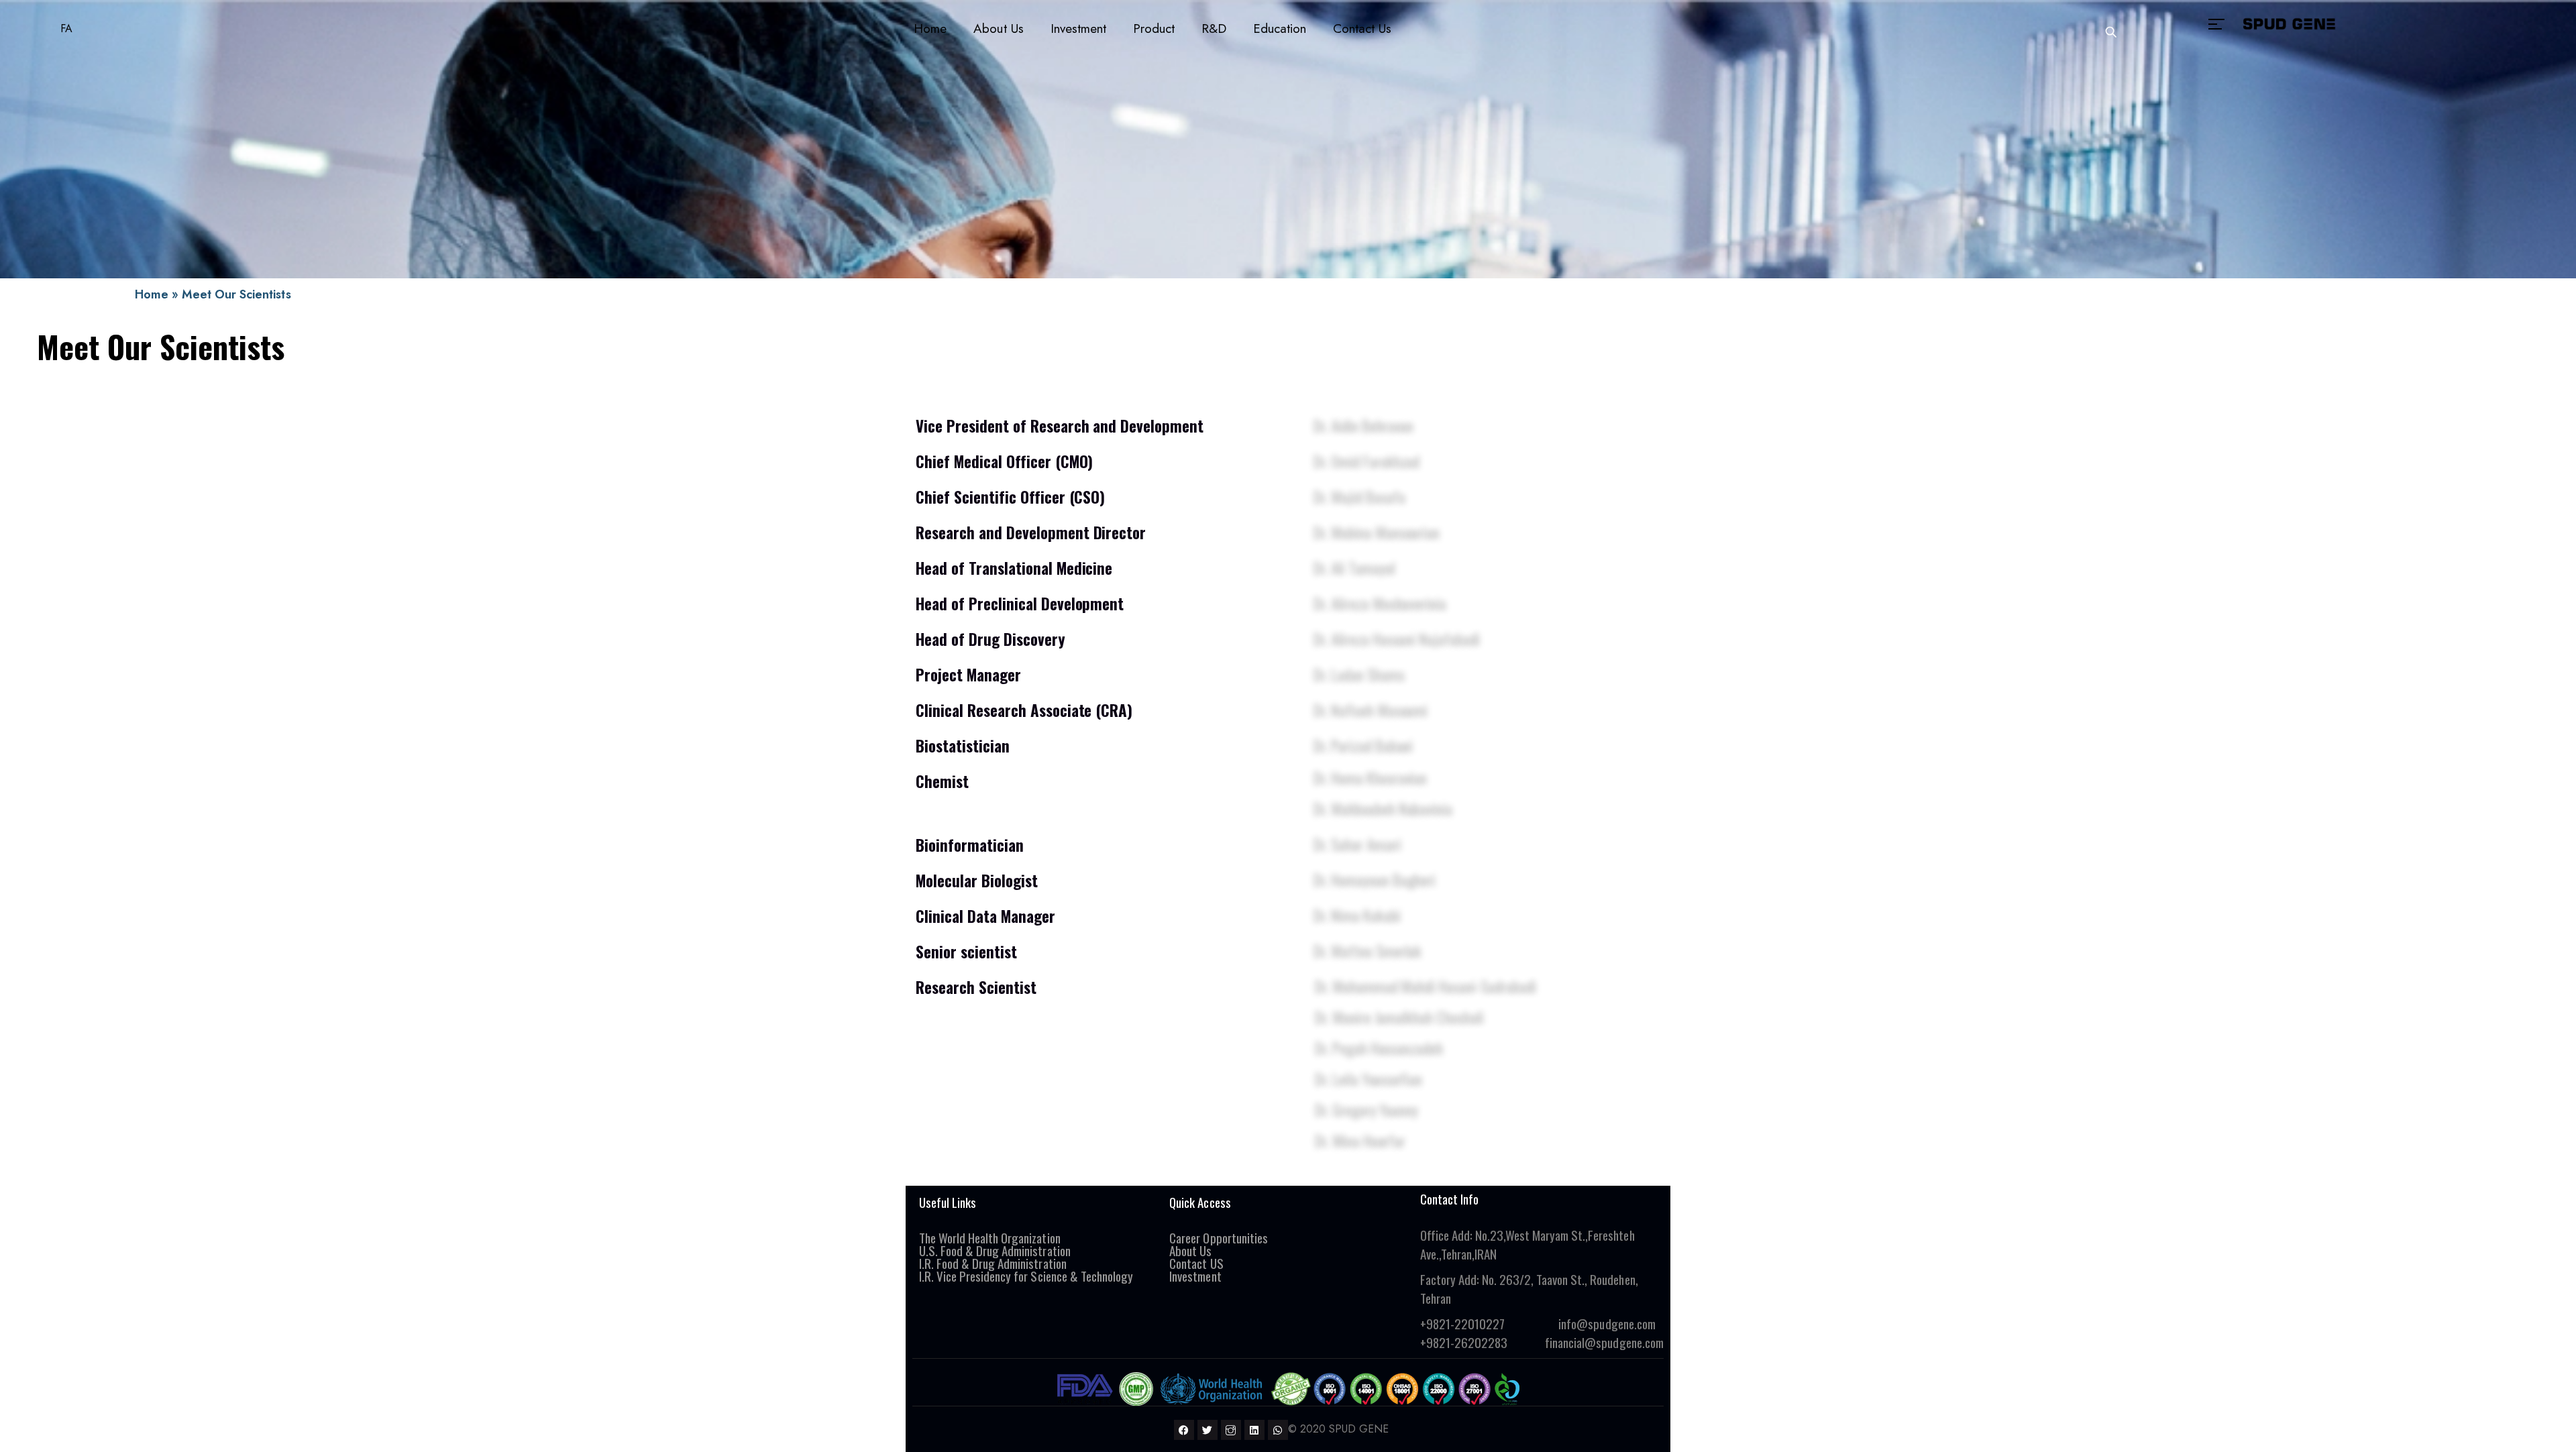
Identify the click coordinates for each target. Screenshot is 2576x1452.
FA (66, 29)
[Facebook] (1184, 1430)
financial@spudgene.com (1604, 1342)
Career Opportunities (1218, 1237)
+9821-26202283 (1464, 1342)
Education (1280, 29)
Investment (1078, 29)
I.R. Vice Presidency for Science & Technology (1026, 1276)
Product (1154, 29)
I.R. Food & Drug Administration (994, 1263)
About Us (998, 29)
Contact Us (1362, 29)
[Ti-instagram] (1231, 1430)
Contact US (1196, 1263)
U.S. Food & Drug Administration (995, 1250)
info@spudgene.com (1607, 1323)
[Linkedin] (1254, 1430)
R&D (1214, 29)
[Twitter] (1207, 1430)
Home (930, 29)
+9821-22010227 (1462, 1323)
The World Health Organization (990, 1237)
